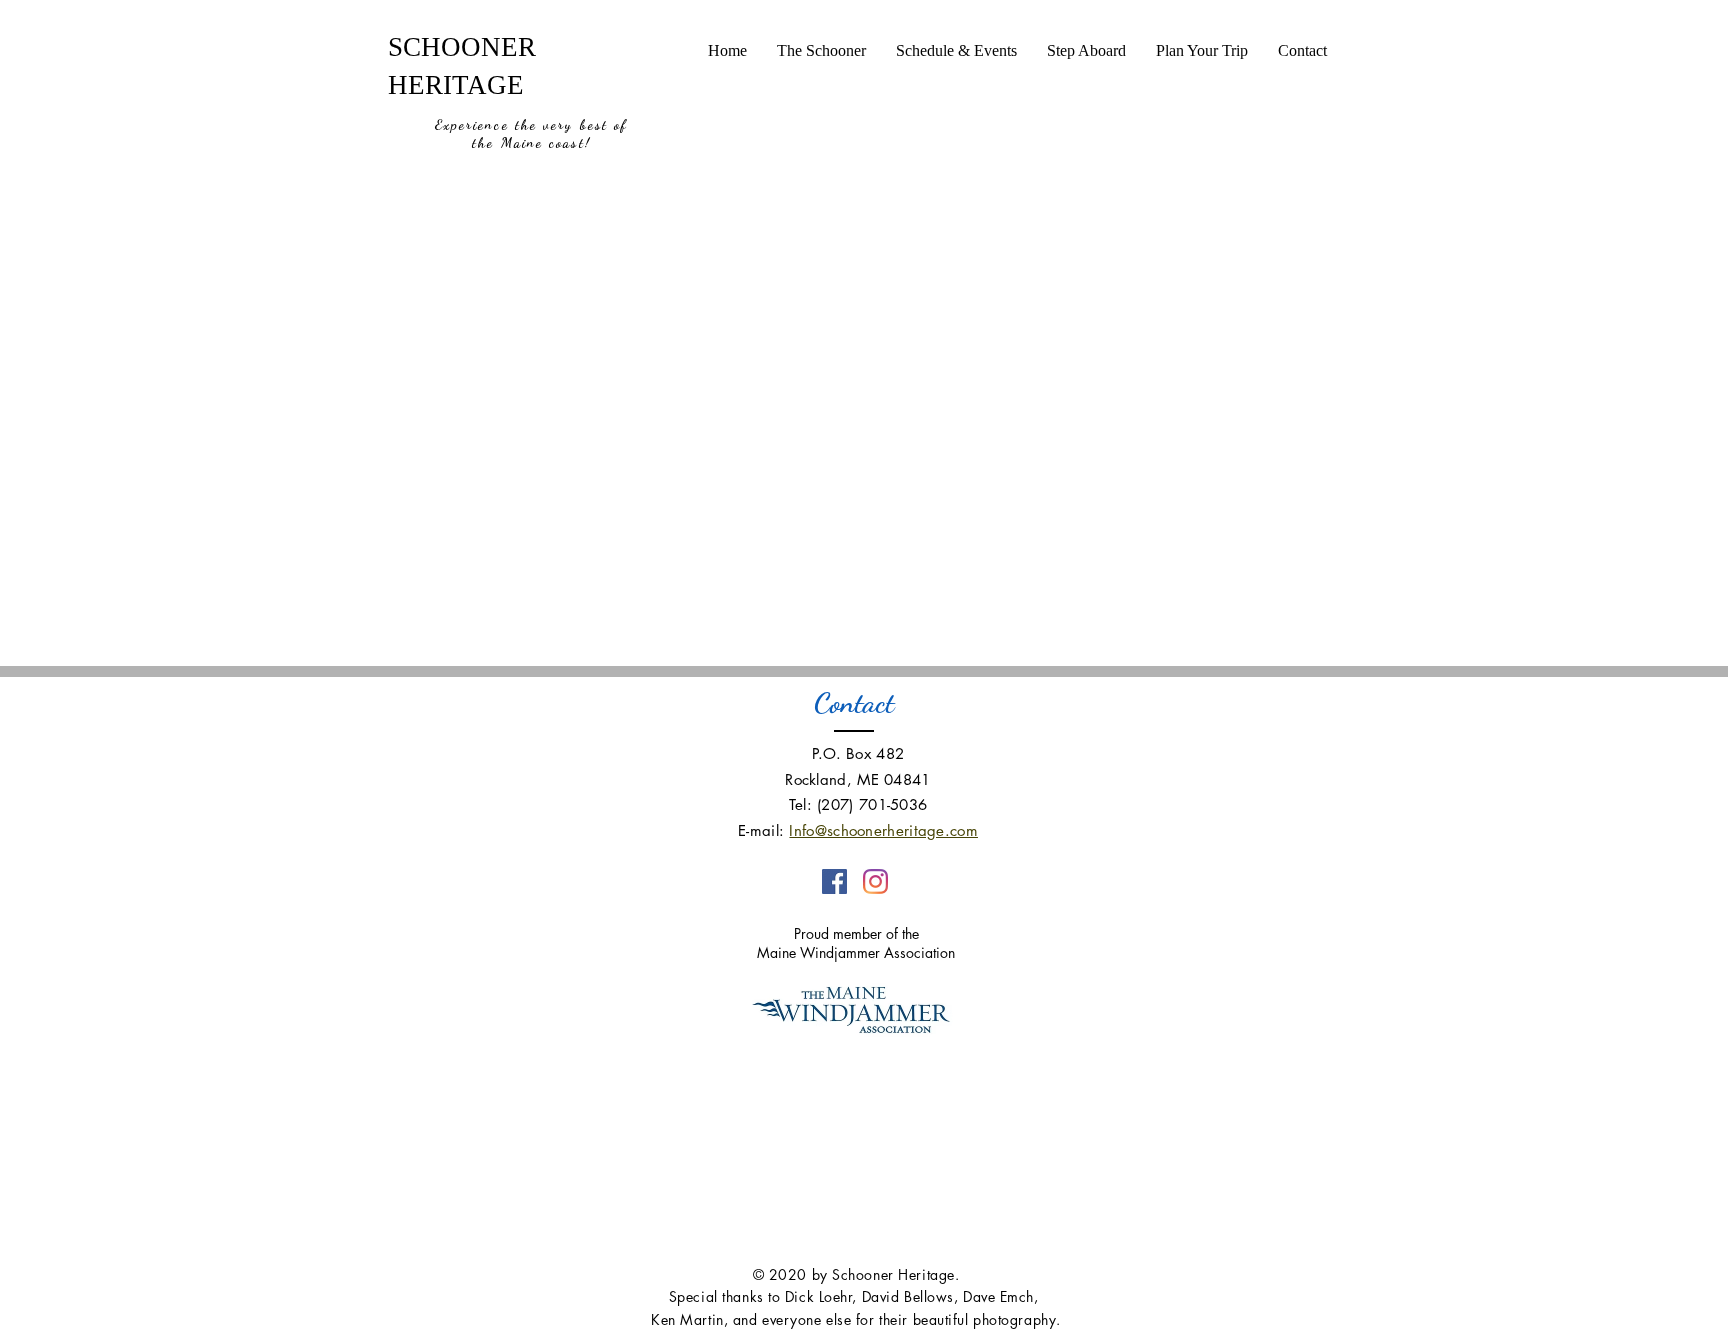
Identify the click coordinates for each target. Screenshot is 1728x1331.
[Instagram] (875, 881)
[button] (821, 51)
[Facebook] (834, 881)
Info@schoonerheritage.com (883, 830)
